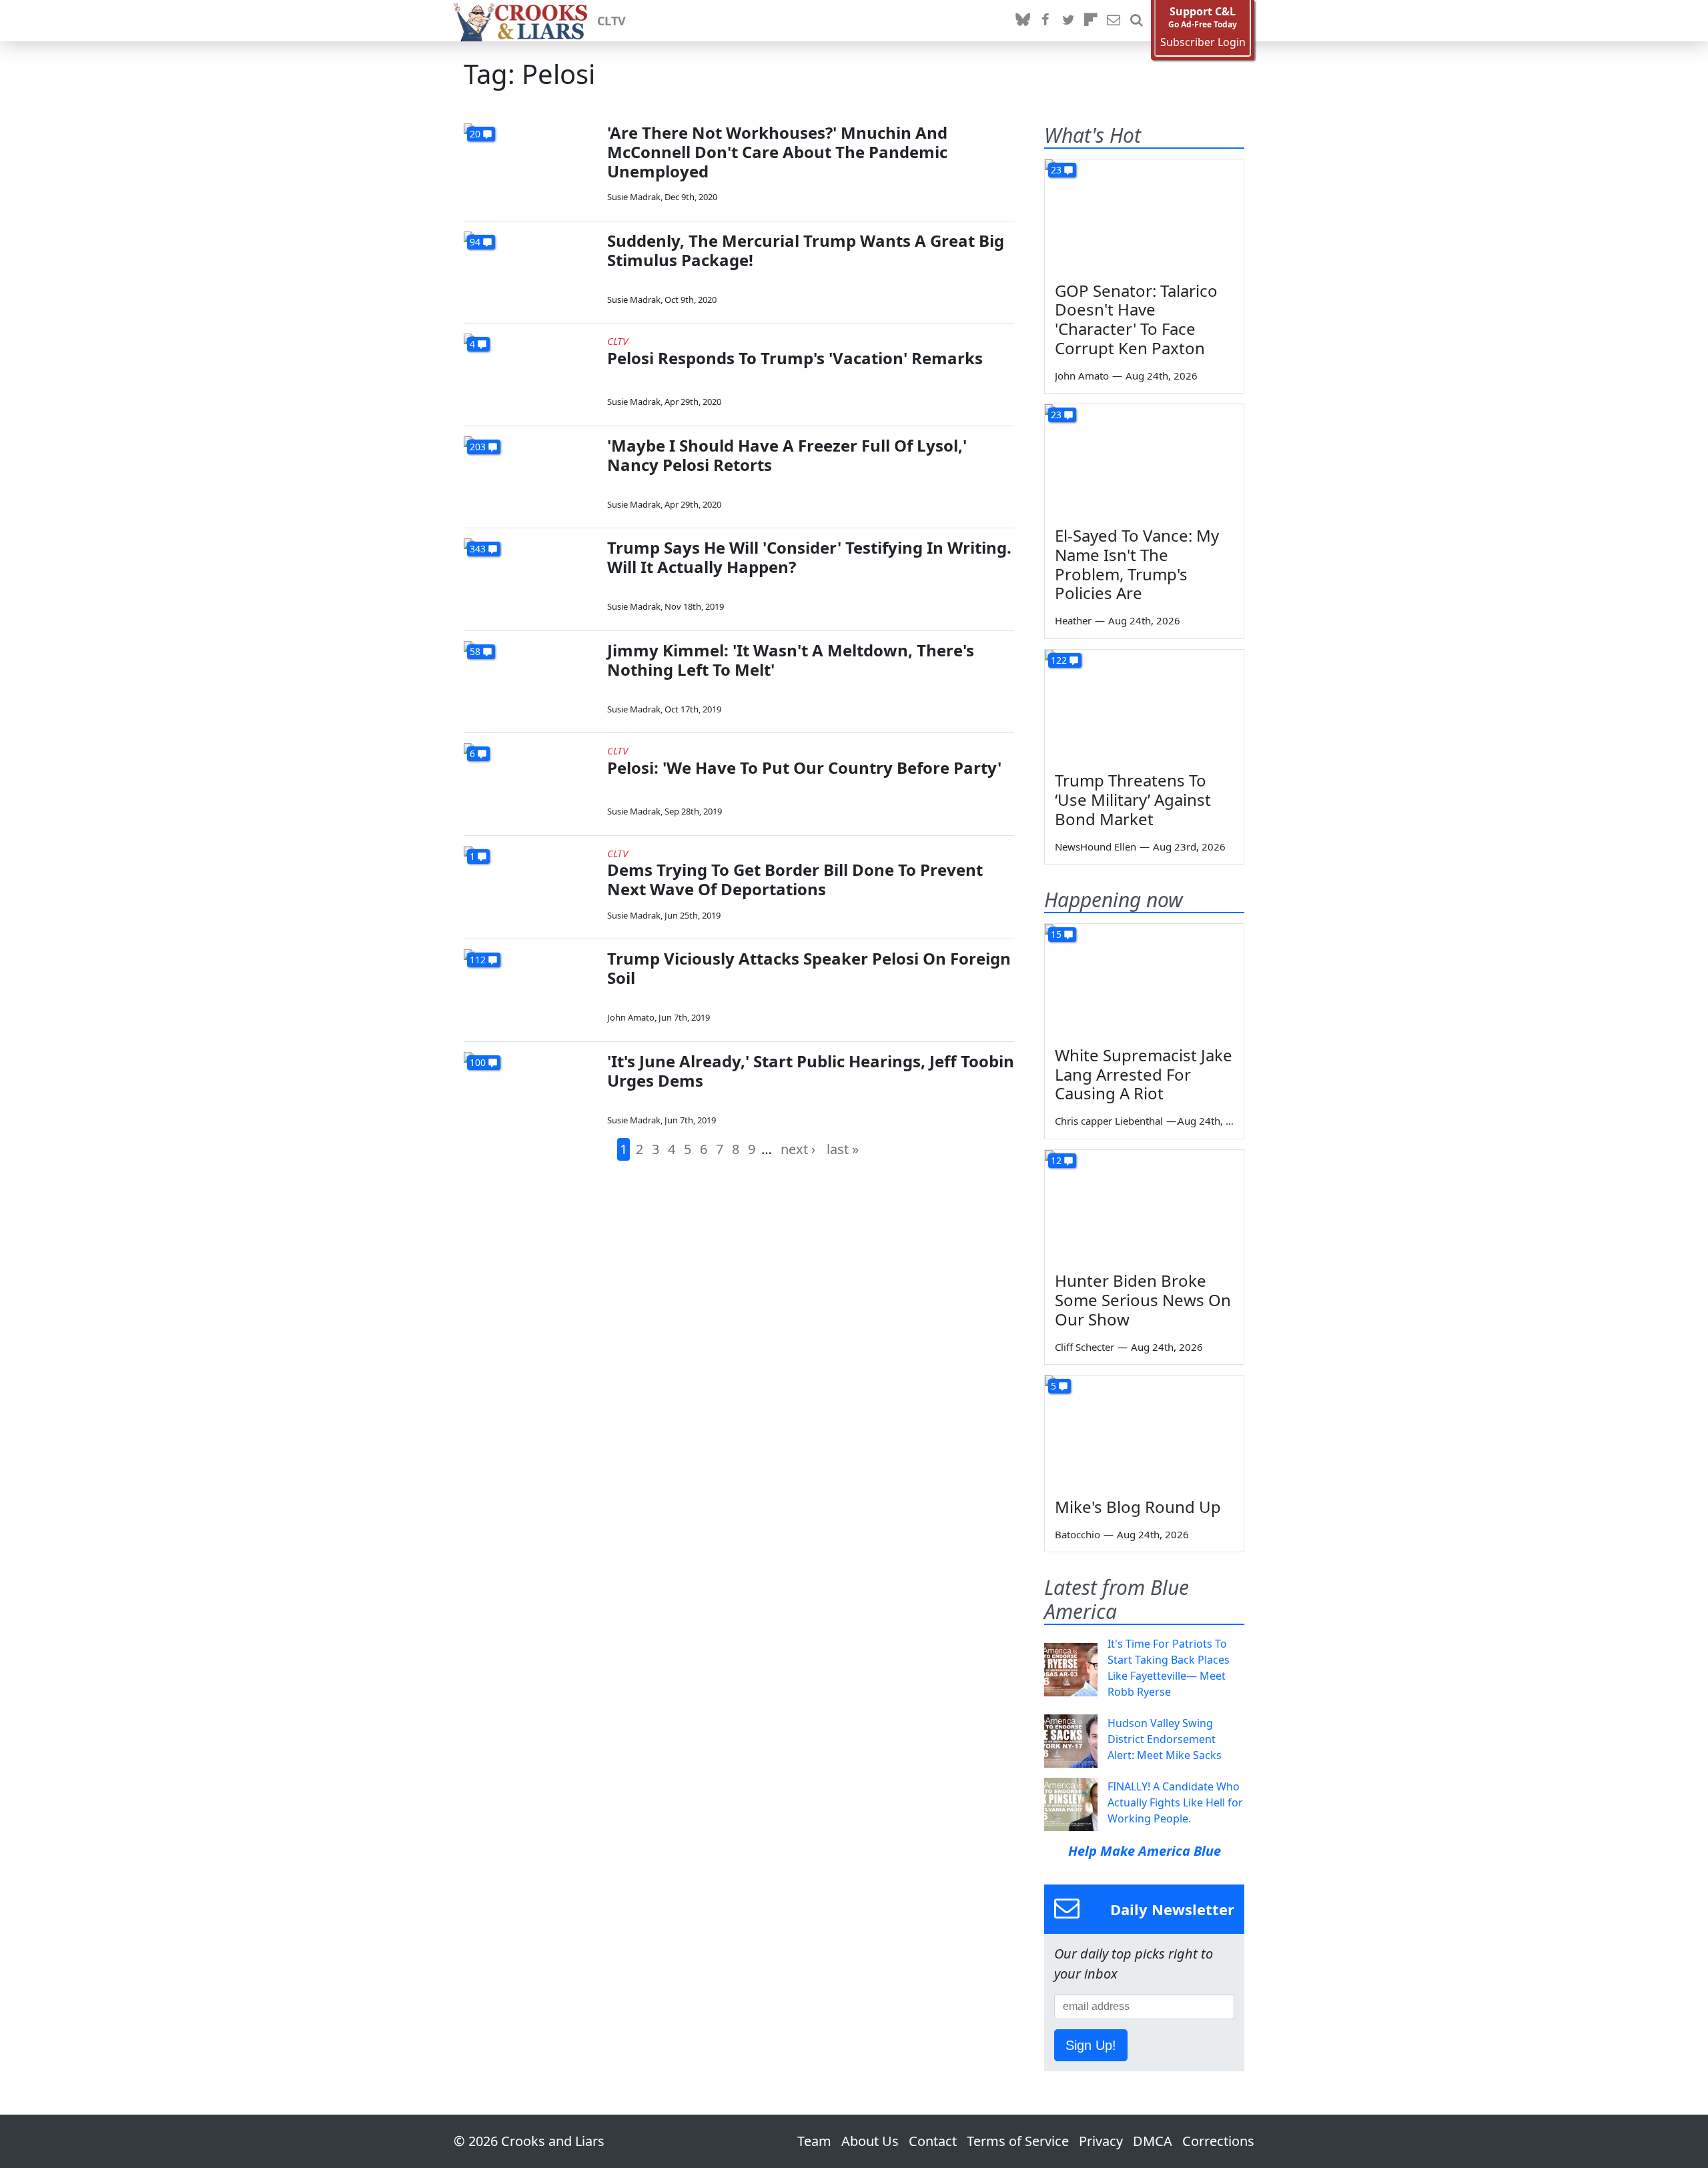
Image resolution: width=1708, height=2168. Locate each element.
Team (814, 2141)
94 (475, 242)
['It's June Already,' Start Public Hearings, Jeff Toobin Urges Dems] (530, 1090)
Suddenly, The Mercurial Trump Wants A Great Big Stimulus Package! (806, 250)
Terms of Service (1018, 2141)
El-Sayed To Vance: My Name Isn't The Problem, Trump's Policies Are (1137, 564)
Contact (933, 2141)
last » (843, 1149)
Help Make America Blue (1145, 1851)
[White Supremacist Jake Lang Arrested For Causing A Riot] (1144, 980)
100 (478, 1062)
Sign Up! (1091, 2045)
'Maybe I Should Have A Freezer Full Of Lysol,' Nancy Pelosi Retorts (787, 455)
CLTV (611, 21)
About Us (870, 2141)
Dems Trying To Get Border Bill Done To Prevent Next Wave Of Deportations (795, 879)
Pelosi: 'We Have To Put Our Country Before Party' (804, 767)
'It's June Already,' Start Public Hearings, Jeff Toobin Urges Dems (811, 1071)
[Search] (1136, 21)
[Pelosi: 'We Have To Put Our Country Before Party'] (530, 781)
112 (478, 960)
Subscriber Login (1203, 42)
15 (1056, 934)
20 (475, 134)
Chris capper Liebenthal (1109, 1121)
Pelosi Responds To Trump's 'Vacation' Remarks (795, 358)
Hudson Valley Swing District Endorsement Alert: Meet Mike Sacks (1165, 1739)
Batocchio (1078, 1534)
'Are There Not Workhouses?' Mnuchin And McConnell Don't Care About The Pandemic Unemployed (777, 152)
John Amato (631, 1017)
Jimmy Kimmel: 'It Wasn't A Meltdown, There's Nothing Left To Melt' (791, 660)
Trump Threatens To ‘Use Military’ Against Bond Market (1133, 799)
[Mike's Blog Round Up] (1144, 1432)
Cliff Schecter (1085, 1347)
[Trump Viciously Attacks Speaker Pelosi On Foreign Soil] (530, 987)
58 (475, 651)
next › (798, 1149)
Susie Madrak (634, 197)
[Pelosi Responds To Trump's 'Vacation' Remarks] (530, 371)
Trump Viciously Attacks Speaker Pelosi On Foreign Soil (809, 968)
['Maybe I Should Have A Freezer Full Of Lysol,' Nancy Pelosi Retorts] (530, 474)
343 (478, 549)
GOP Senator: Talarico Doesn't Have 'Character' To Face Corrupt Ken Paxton (1136, 319)
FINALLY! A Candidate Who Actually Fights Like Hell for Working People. (1175, 1802)
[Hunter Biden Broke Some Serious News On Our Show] (1144, 1206)
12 (1056, 1160)
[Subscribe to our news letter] (1114, 21)
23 (1056, 170)
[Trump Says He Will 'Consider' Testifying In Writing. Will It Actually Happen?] (530, 576)
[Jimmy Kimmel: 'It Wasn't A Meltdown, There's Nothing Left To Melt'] (530, 679)
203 (478, 447)
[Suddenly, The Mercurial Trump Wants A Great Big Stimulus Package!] (530, 269)
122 (1059, 660)
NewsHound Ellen (1096, 847)
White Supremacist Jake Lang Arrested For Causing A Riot (1144, 1074)
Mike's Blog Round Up (1138, 1507)
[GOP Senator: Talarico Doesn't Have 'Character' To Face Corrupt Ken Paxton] (1144, 215)
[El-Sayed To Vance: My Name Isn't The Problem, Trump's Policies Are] (1144, 460)
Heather (1073, 620)
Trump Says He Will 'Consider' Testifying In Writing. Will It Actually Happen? (809, 557)
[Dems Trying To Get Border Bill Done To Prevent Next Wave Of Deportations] (530, 884)
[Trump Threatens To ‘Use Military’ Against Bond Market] (1144, 706)
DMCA (1153, 2141)
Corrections (1218, 2141)
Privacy (1101, 2141)
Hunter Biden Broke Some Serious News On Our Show (1143, 1300)
